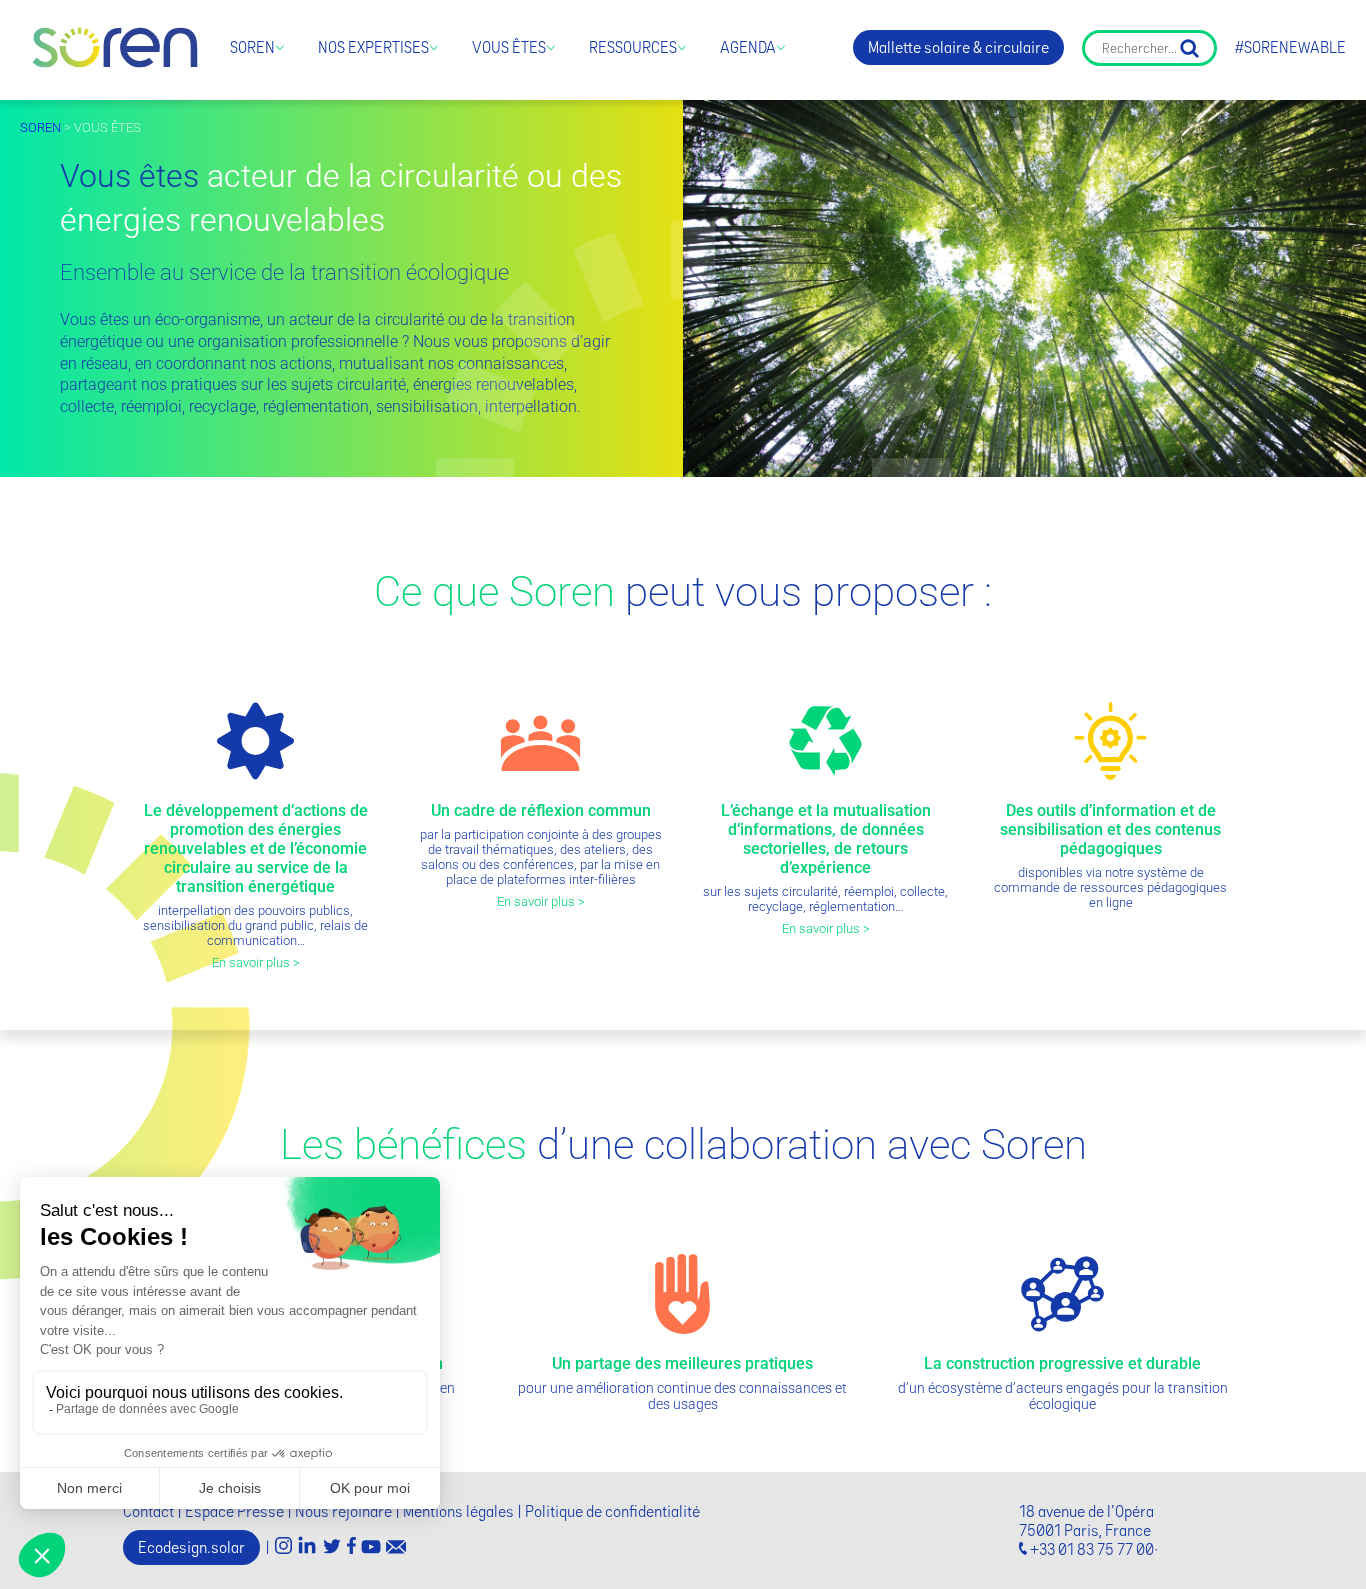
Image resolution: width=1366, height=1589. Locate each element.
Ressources (633, 47)
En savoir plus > (256, 962)
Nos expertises (373, 47)
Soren (252, 47)
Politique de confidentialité (612, 1511)
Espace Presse (234, 1511)
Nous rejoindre (343, 1511)
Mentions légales (458, 1511)
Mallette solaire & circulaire (958, 47)
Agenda (748, 47)
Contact (148, 1511)
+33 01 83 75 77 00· (1094, 1549)
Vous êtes (509, 47)
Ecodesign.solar (191, 1547)
